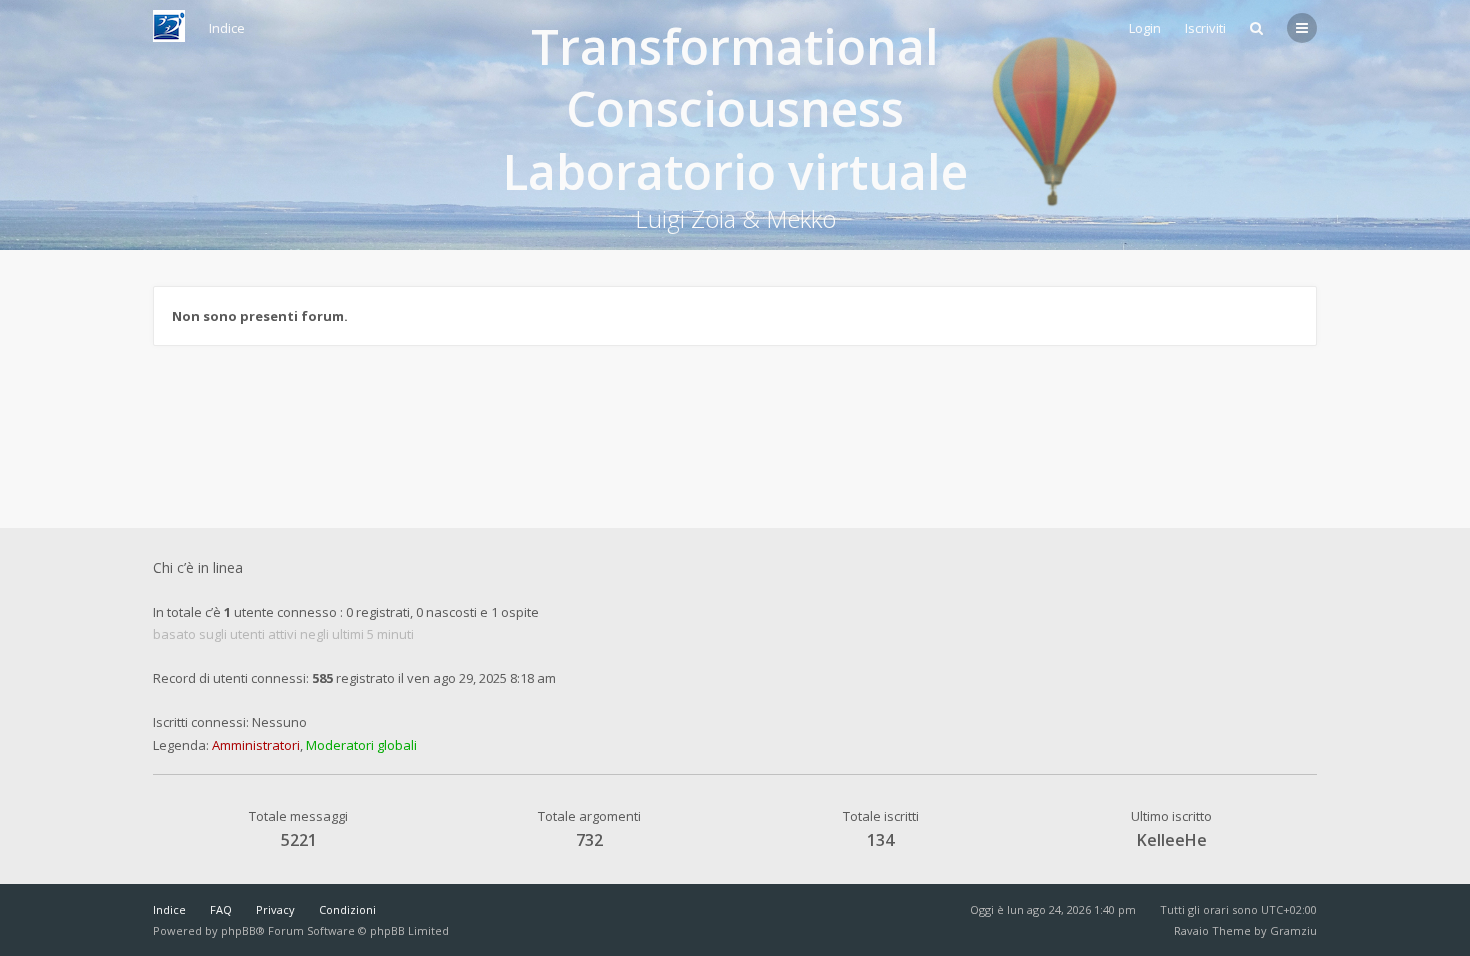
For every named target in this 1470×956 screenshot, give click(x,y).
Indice (169, 909)
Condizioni (347, 909)
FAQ (221, 909)
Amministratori (256, 745)
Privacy (275, 909)
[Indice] (169, 26)
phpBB (238, 930)
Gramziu (1293, 930)
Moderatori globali (361, 745)
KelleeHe (1172, 840)
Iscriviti (1205, 28)
